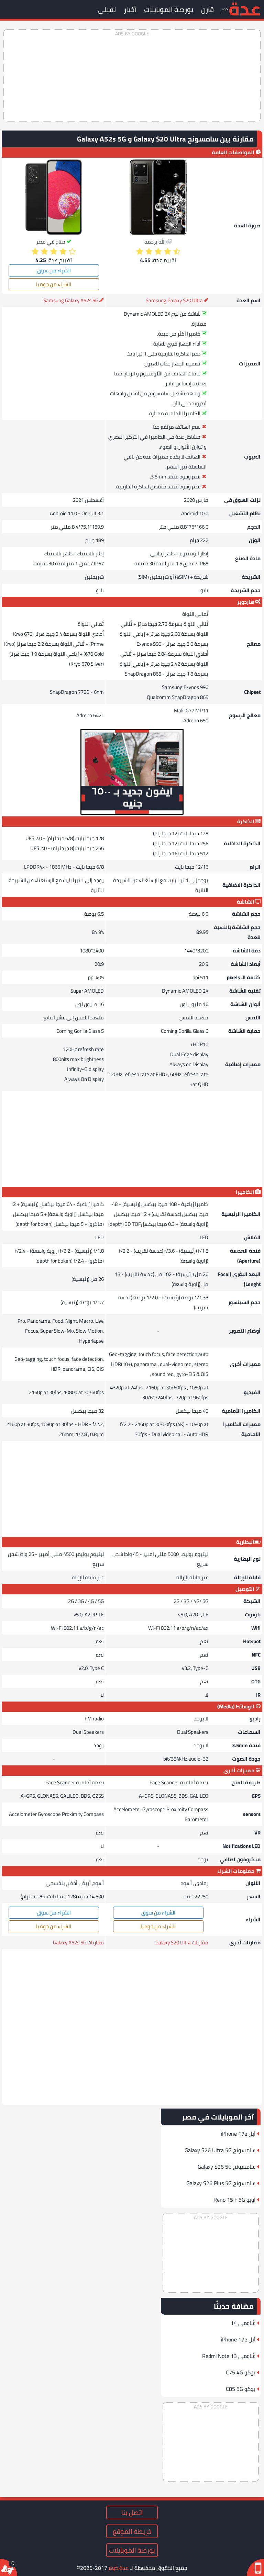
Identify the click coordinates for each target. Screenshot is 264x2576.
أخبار (130, 9)
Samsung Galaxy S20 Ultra (174, 300)
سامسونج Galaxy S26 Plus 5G (221, 2183)
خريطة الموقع (132, 2531)
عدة (245, 8)
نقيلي (107, 9)
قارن (207, 9)
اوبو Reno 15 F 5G (234, 2200)
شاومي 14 (243, 2323)
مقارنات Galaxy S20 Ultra (182, 1942)
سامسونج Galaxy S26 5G (227, 2167)
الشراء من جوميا (54, 284)
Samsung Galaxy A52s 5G (71, 300)
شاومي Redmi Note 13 (229, 2356)
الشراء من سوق (54, 270)
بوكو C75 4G (241, 2372)
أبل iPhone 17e (238, 2134)
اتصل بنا (132, 2512)
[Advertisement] (132, 76)
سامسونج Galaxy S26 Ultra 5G (220, 2150)
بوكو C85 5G (241, 2389)
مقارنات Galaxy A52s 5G (78, 1942)
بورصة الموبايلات (169, 9)
